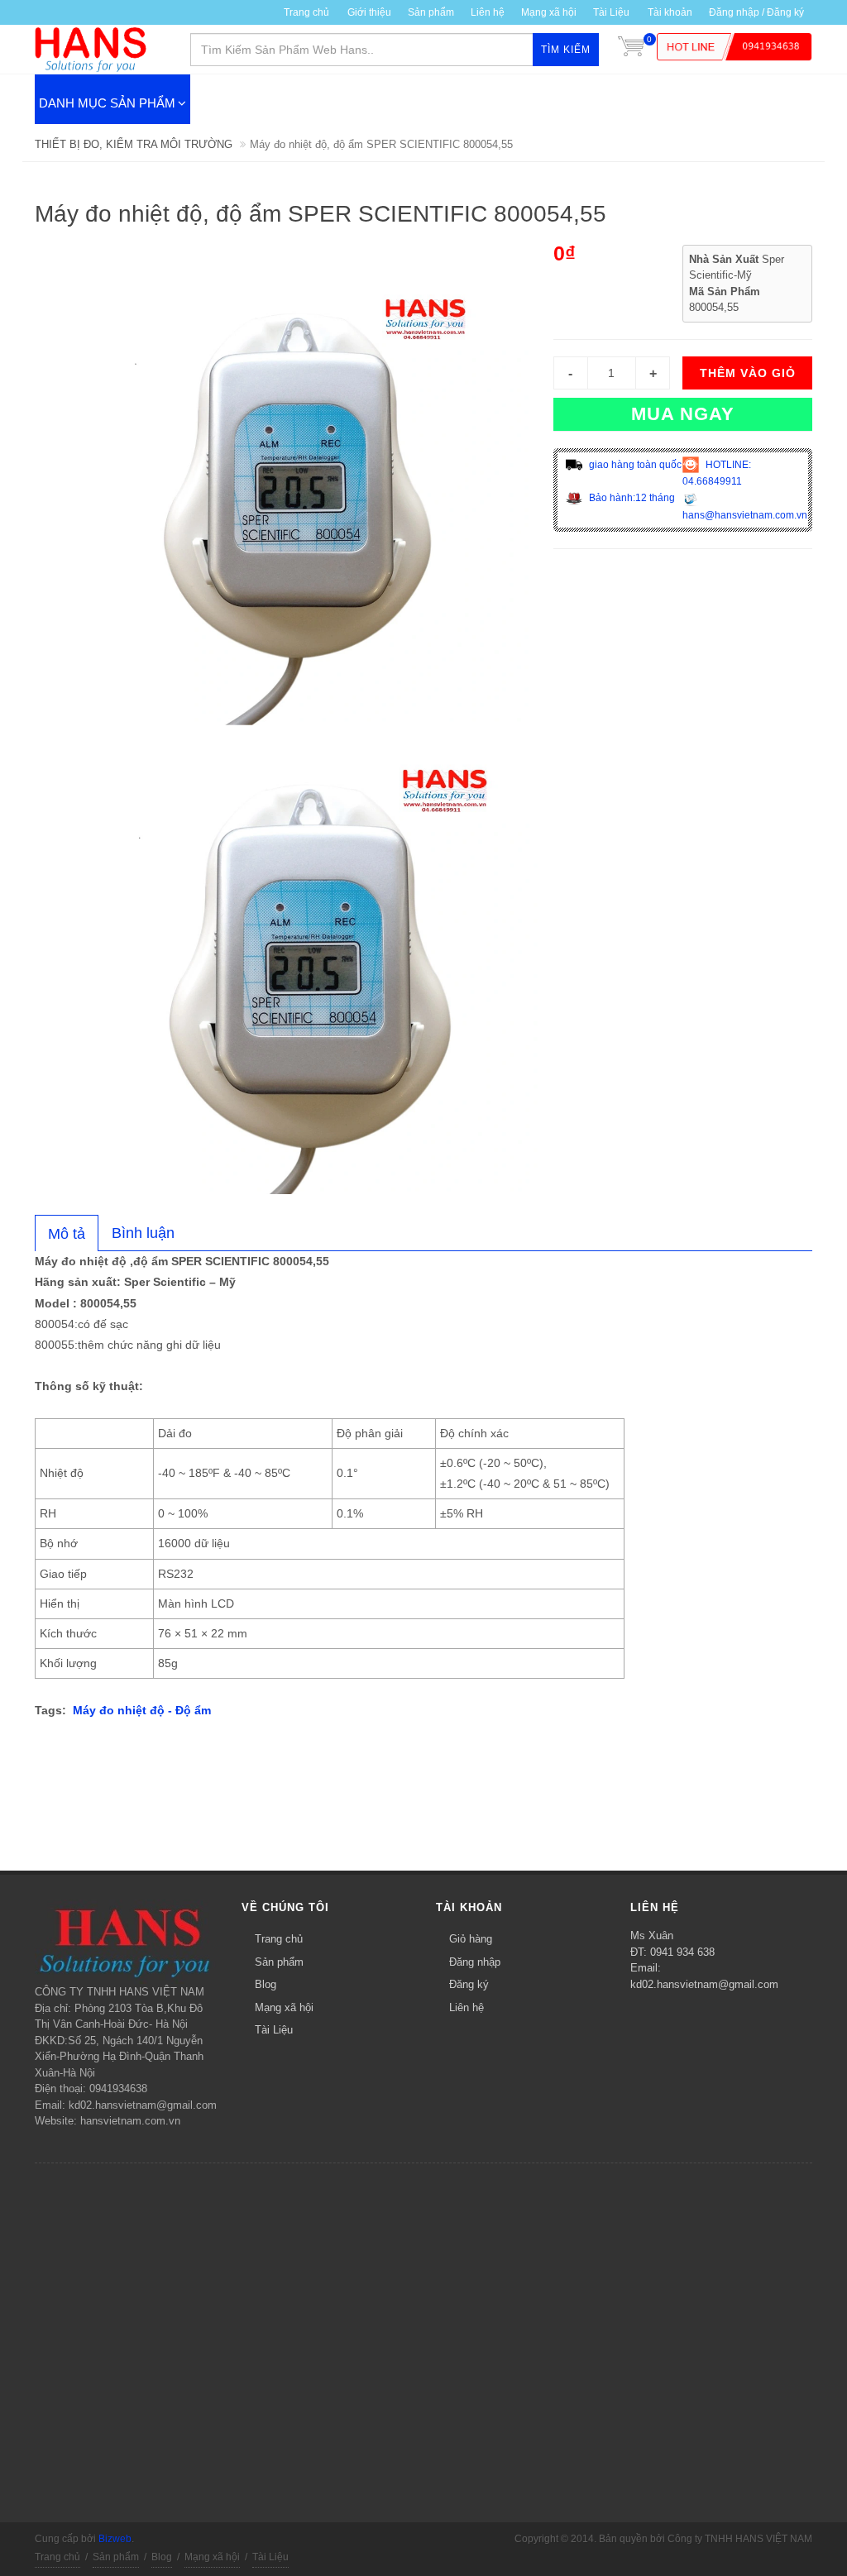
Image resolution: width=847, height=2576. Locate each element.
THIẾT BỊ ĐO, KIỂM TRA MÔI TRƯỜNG (134, 144)
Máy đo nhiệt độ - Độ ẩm (142, 1710)
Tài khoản (670, 12)
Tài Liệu (611, 12)
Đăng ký (469, 1984)
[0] (631, 50)
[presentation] (67, 1234)
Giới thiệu (369, 12)
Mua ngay (683, 414)
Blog (266, 1984)
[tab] (67, 1233)
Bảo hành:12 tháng (631, 498)
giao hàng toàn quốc (634, 465)
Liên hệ (488, 12)
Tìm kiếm (566, 50)
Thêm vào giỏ (748, 373)
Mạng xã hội (549, 12)
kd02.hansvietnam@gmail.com (704, 1984)
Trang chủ (306, 12)
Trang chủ (279, 1939)
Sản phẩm (279, 1962)
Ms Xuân (652, 1936)
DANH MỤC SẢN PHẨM (107, 103)
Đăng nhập (475, 1962)
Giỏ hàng (471, 1939)
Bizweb (115, 2539)
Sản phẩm (431, 12)
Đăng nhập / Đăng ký (756, 12)
